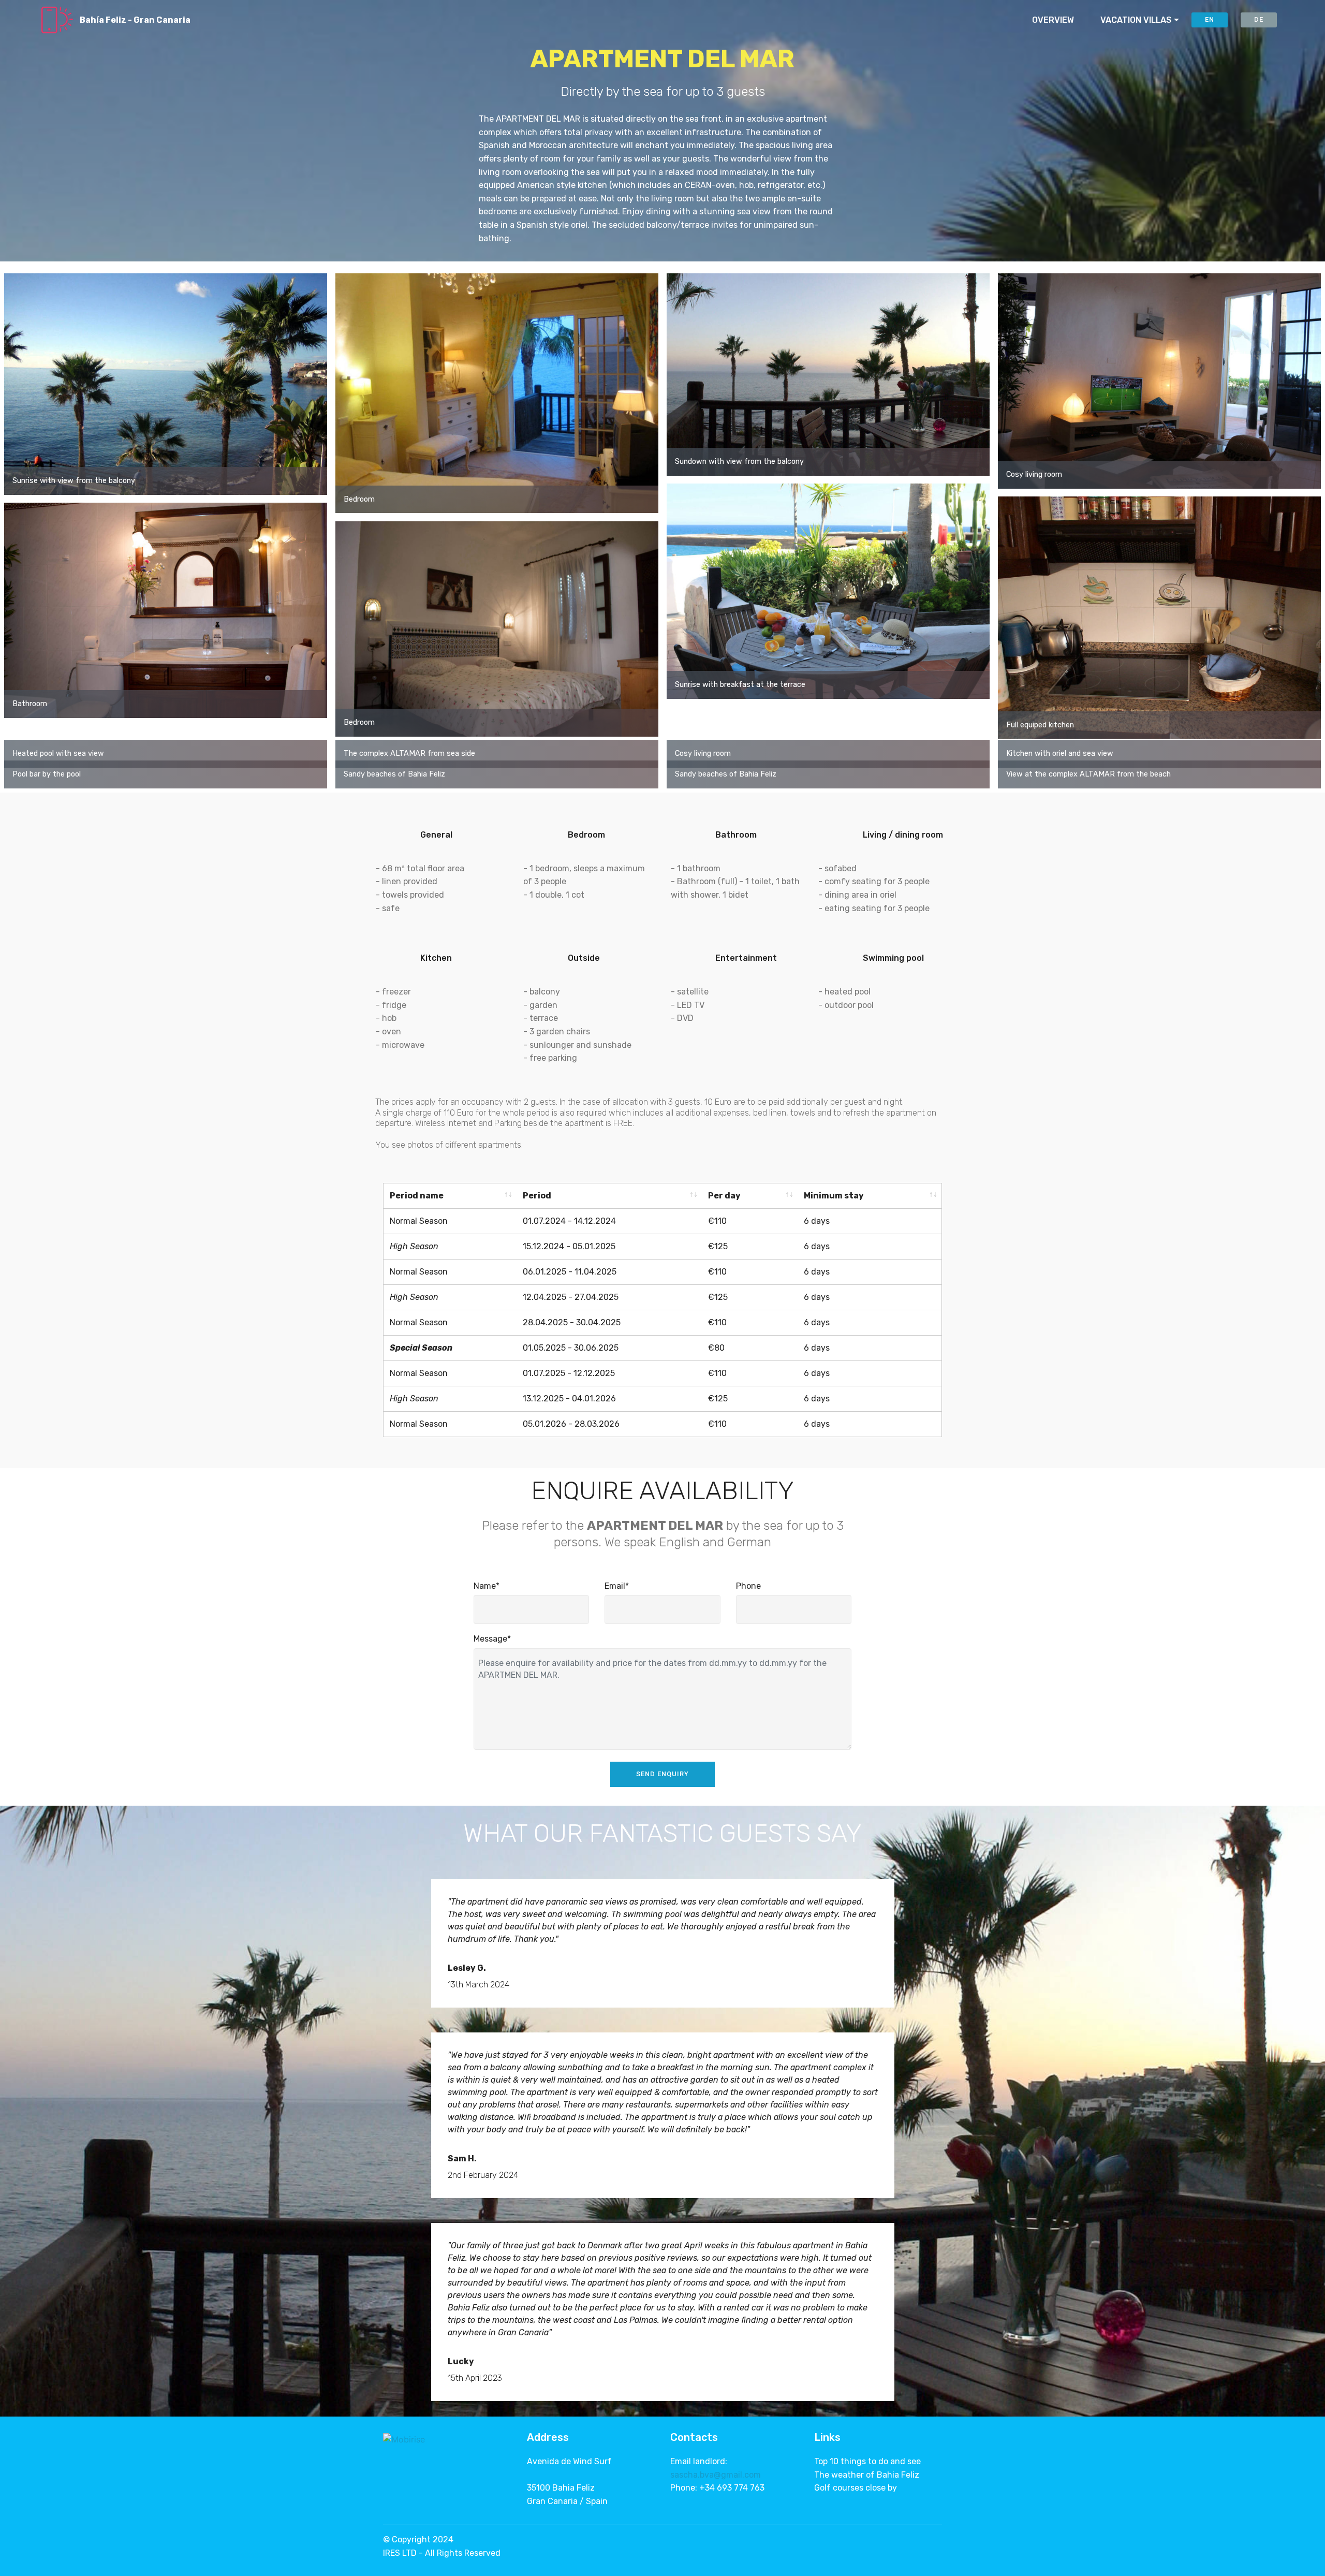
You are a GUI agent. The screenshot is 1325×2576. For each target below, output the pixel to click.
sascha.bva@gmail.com (716, 2475)
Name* (487, 1586)
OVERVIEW (1053, 20)
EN (1210, 19)
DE (1259, 19)
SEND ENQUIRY (662, 1774)
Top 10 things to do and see (867, 2461)
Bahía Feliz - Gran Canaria (135, 20)
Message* (492, 1639)
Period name (417, 1196)
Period (537, 1196)
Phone (748, 1586)
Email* (617, 1586)
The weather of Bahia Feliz (867, 2475)
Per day (724, 1196)
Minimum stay (834, 1196)
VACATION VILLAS (1136, 20)
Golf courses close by (856, 2488)
